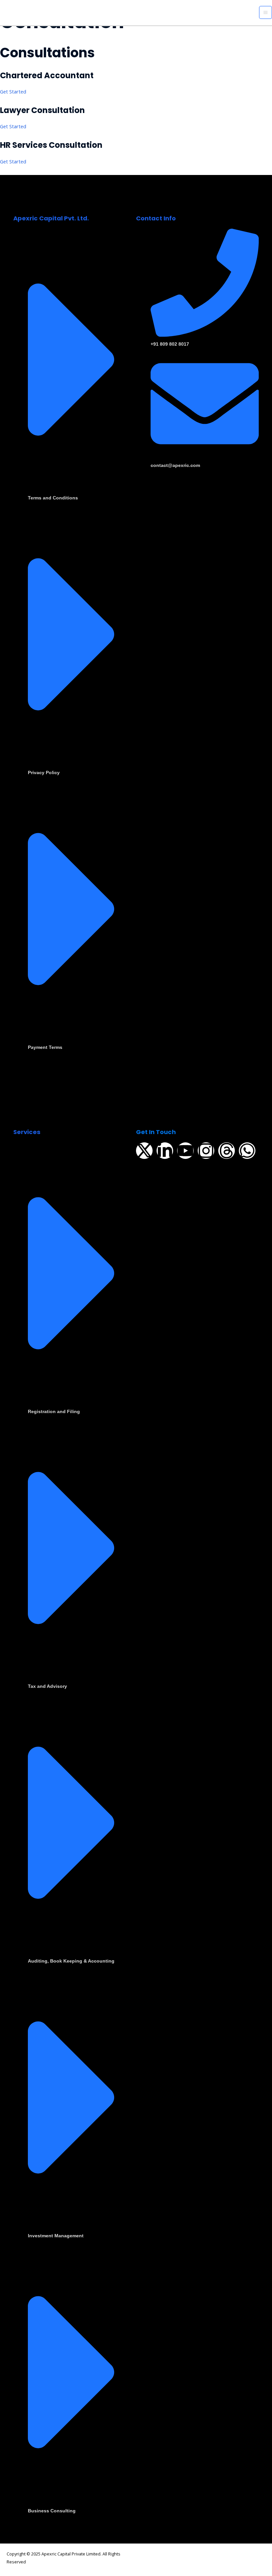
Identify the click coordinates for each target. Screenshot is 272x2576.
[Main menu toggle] (266, 12)
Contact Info (156, 218)
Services (27, 1132)
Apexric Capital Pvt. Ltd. (51, 218)
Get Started (13, 91)
